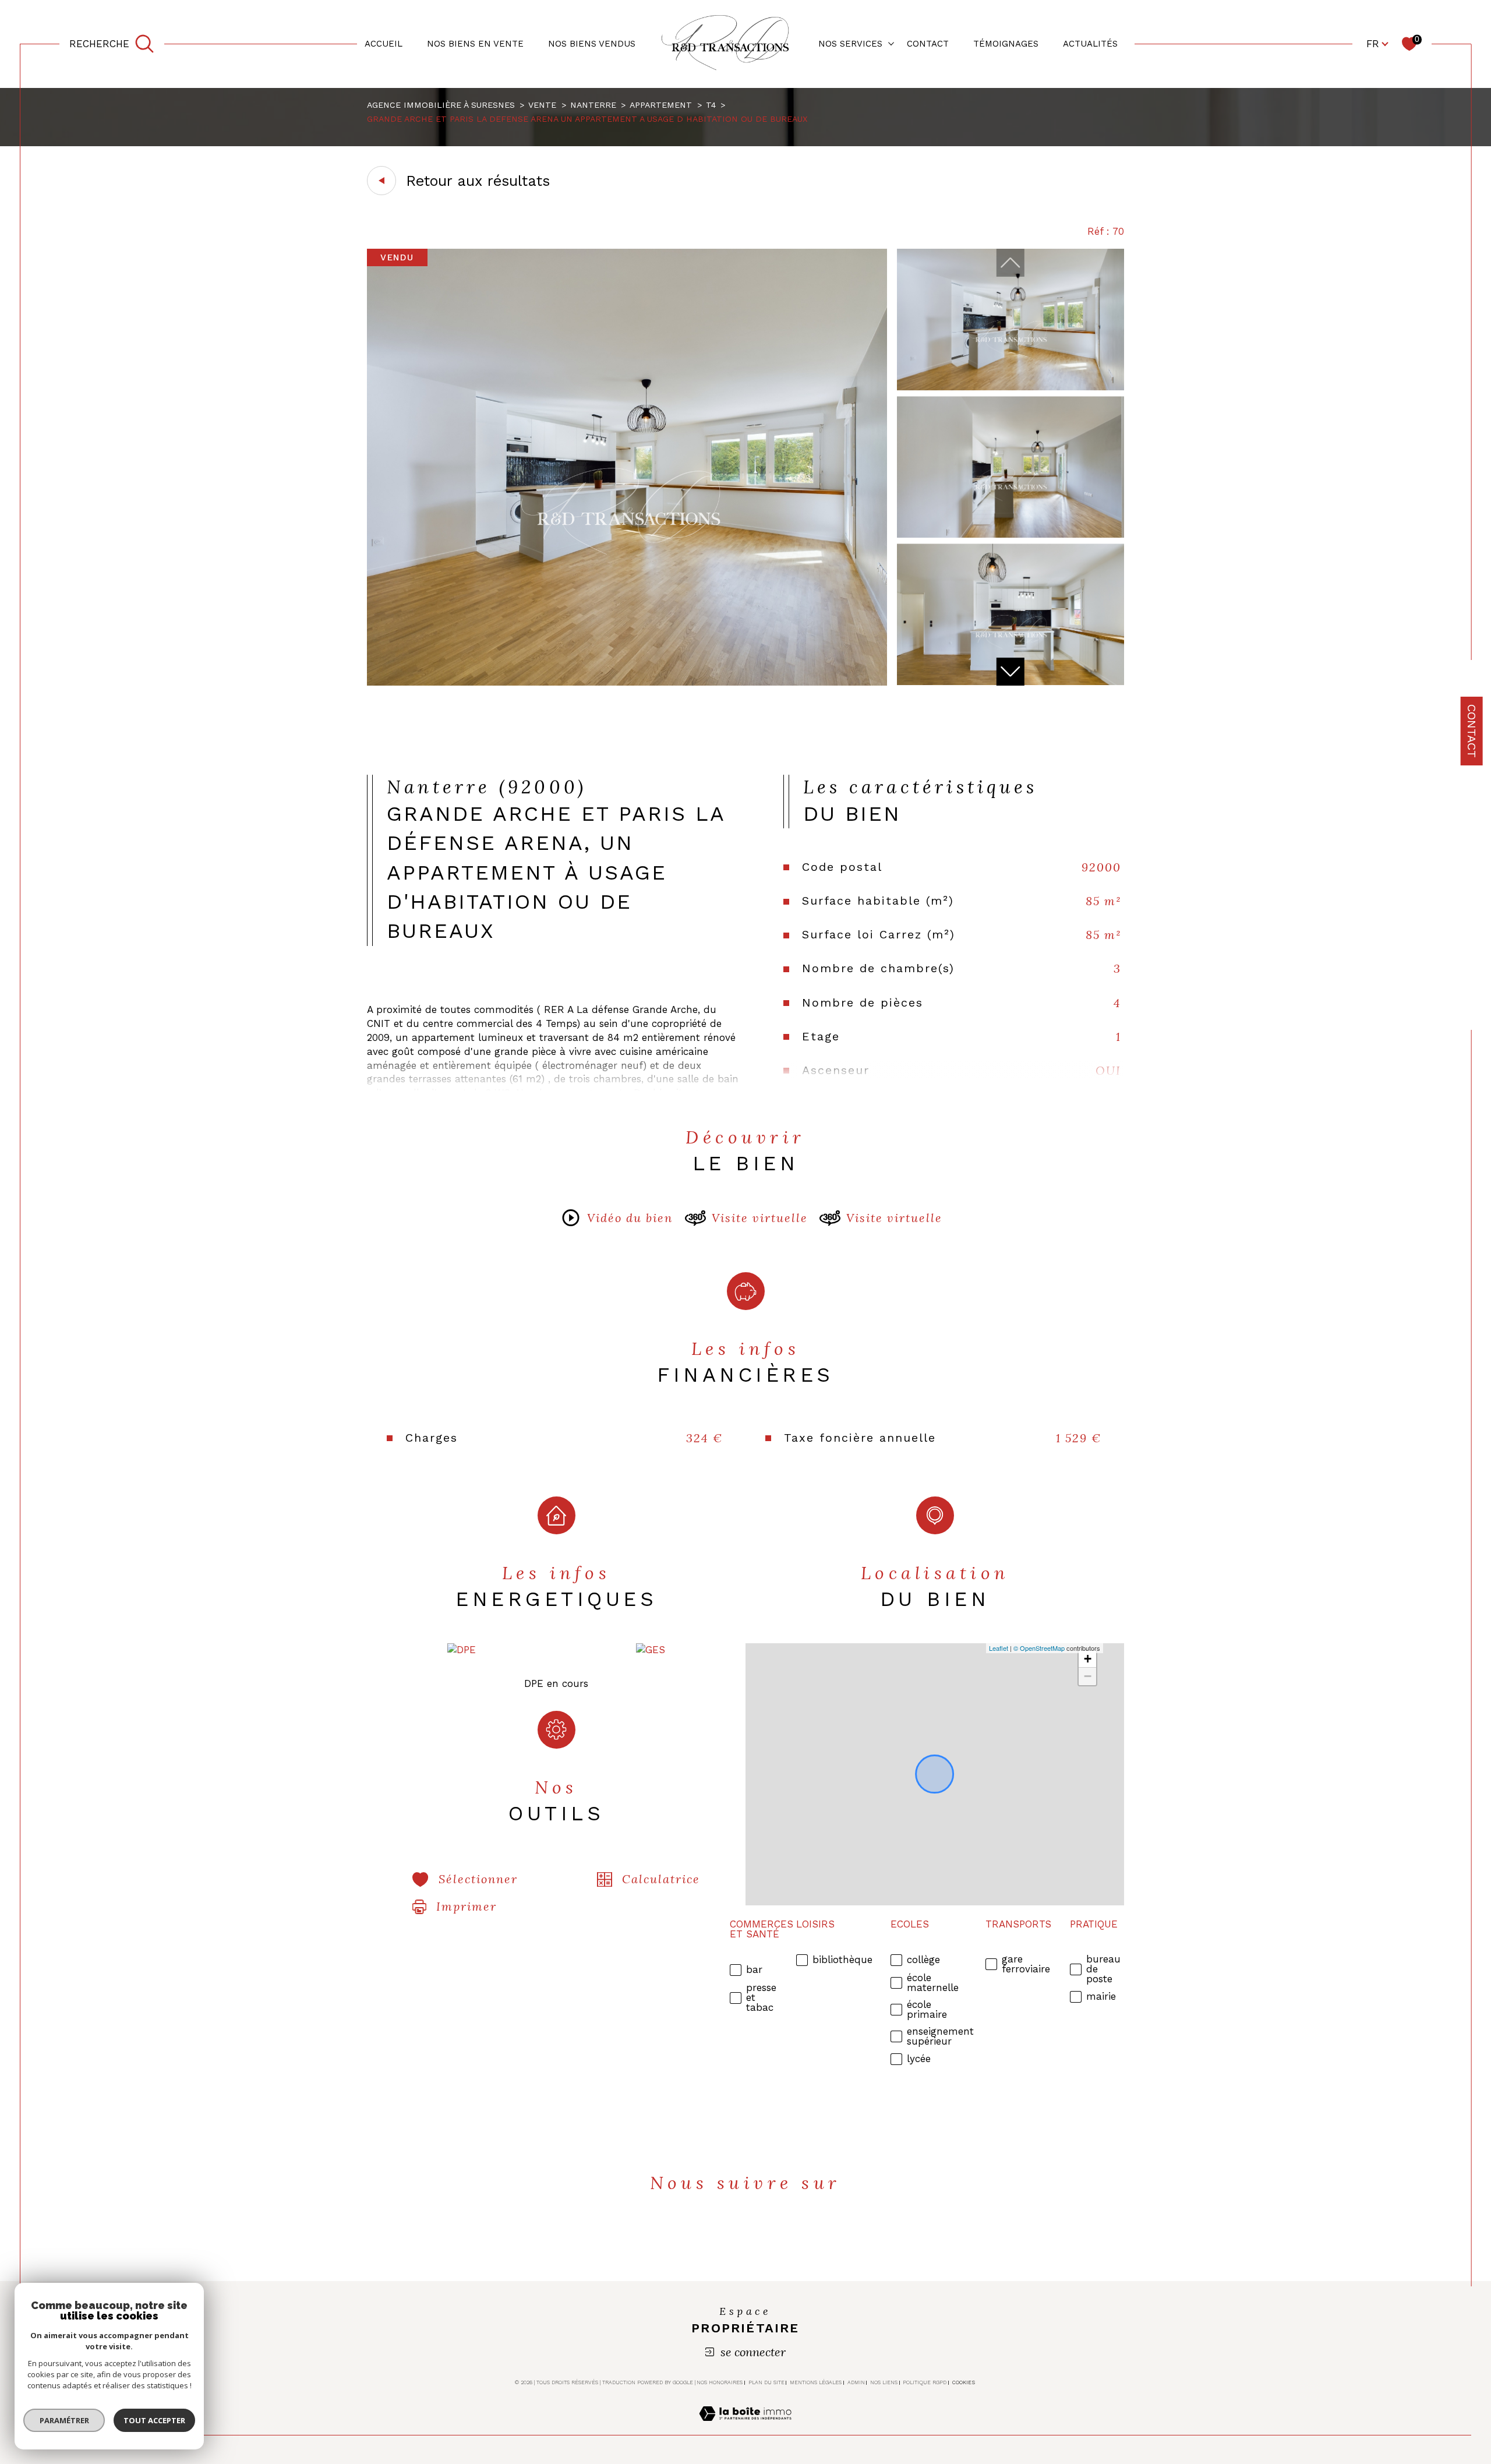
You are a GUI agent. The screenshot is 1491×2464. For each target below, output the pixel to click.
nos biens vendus (592, 44)
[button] (1011, 672)
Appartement (661, 105)
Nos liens (884, 2382)
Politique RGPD (925, 2382)
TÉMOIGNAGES (1006, 44)
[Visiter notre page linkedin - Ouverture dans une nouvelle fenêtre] (766, 2236)
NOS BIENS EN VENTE (475, 44)
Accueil (384, 44)
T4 (711, 105)
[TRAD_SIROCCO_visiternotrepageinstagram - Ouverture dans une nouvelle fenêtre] (805, 2236)
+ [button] (1088, 1659)
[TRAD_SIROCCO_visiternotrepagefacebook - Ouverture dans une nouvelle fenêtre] (686, 2236)
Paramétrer (64, 2420)
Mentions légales (816, 2382)
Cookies (964, 2382)
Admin (856, 2382)
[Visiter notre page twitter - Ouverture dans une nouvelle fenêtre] (726, 2236)
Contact (1472, 731)
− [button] (1088, 1676)
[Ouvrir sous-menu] (891, 43)
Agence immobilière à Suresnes (441, 105)
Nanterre (593, 105)
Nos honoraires (720, 2382)
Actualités (1090, 44)
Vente (542, 105)
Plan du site (766, 2382)
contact (928, 44)
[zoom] (627, 682)
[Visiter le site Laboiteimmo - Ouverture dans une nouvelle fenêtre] (745, 2427)
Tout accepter (154, 2420)
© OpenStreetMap (1039, 1648)
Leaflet (999, 1648)
